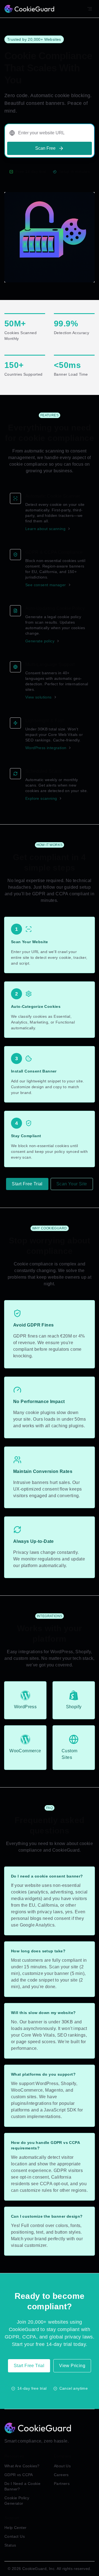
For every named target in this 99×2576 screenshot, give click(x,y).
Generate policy (40, 641)
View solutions (38, 697)
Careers (61, 2475)
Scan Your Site (72, 1184)
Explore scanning (41, 798)
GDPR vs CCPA (19, 2475)
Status (10, 2545)
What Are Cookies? (22, 2466)
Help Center (15, 2528)
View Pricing (72, 2366)
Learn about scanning (45, 529)
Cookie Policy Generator (17, 2501)
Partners (62, 2484)
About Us (62, 2466)
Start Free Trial (27, 1184)
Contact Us (15, 2536)
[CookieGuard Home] (29, 9)
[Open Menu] (90, 9)
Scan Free (45, 148)
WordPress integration (46, 748)
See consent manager (46, 585)
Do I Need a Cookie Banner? (22, 2486)
